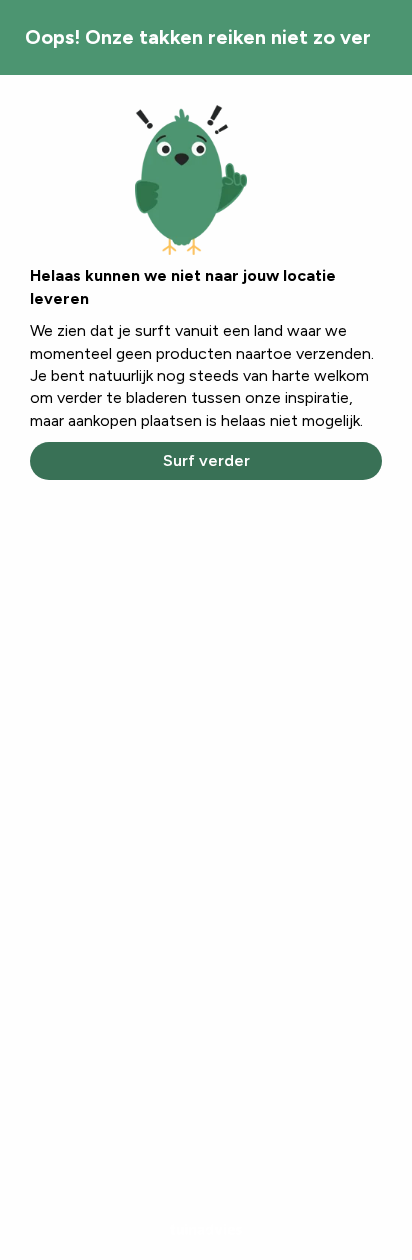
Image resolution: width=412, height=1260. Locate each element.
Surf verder (206, 460)
